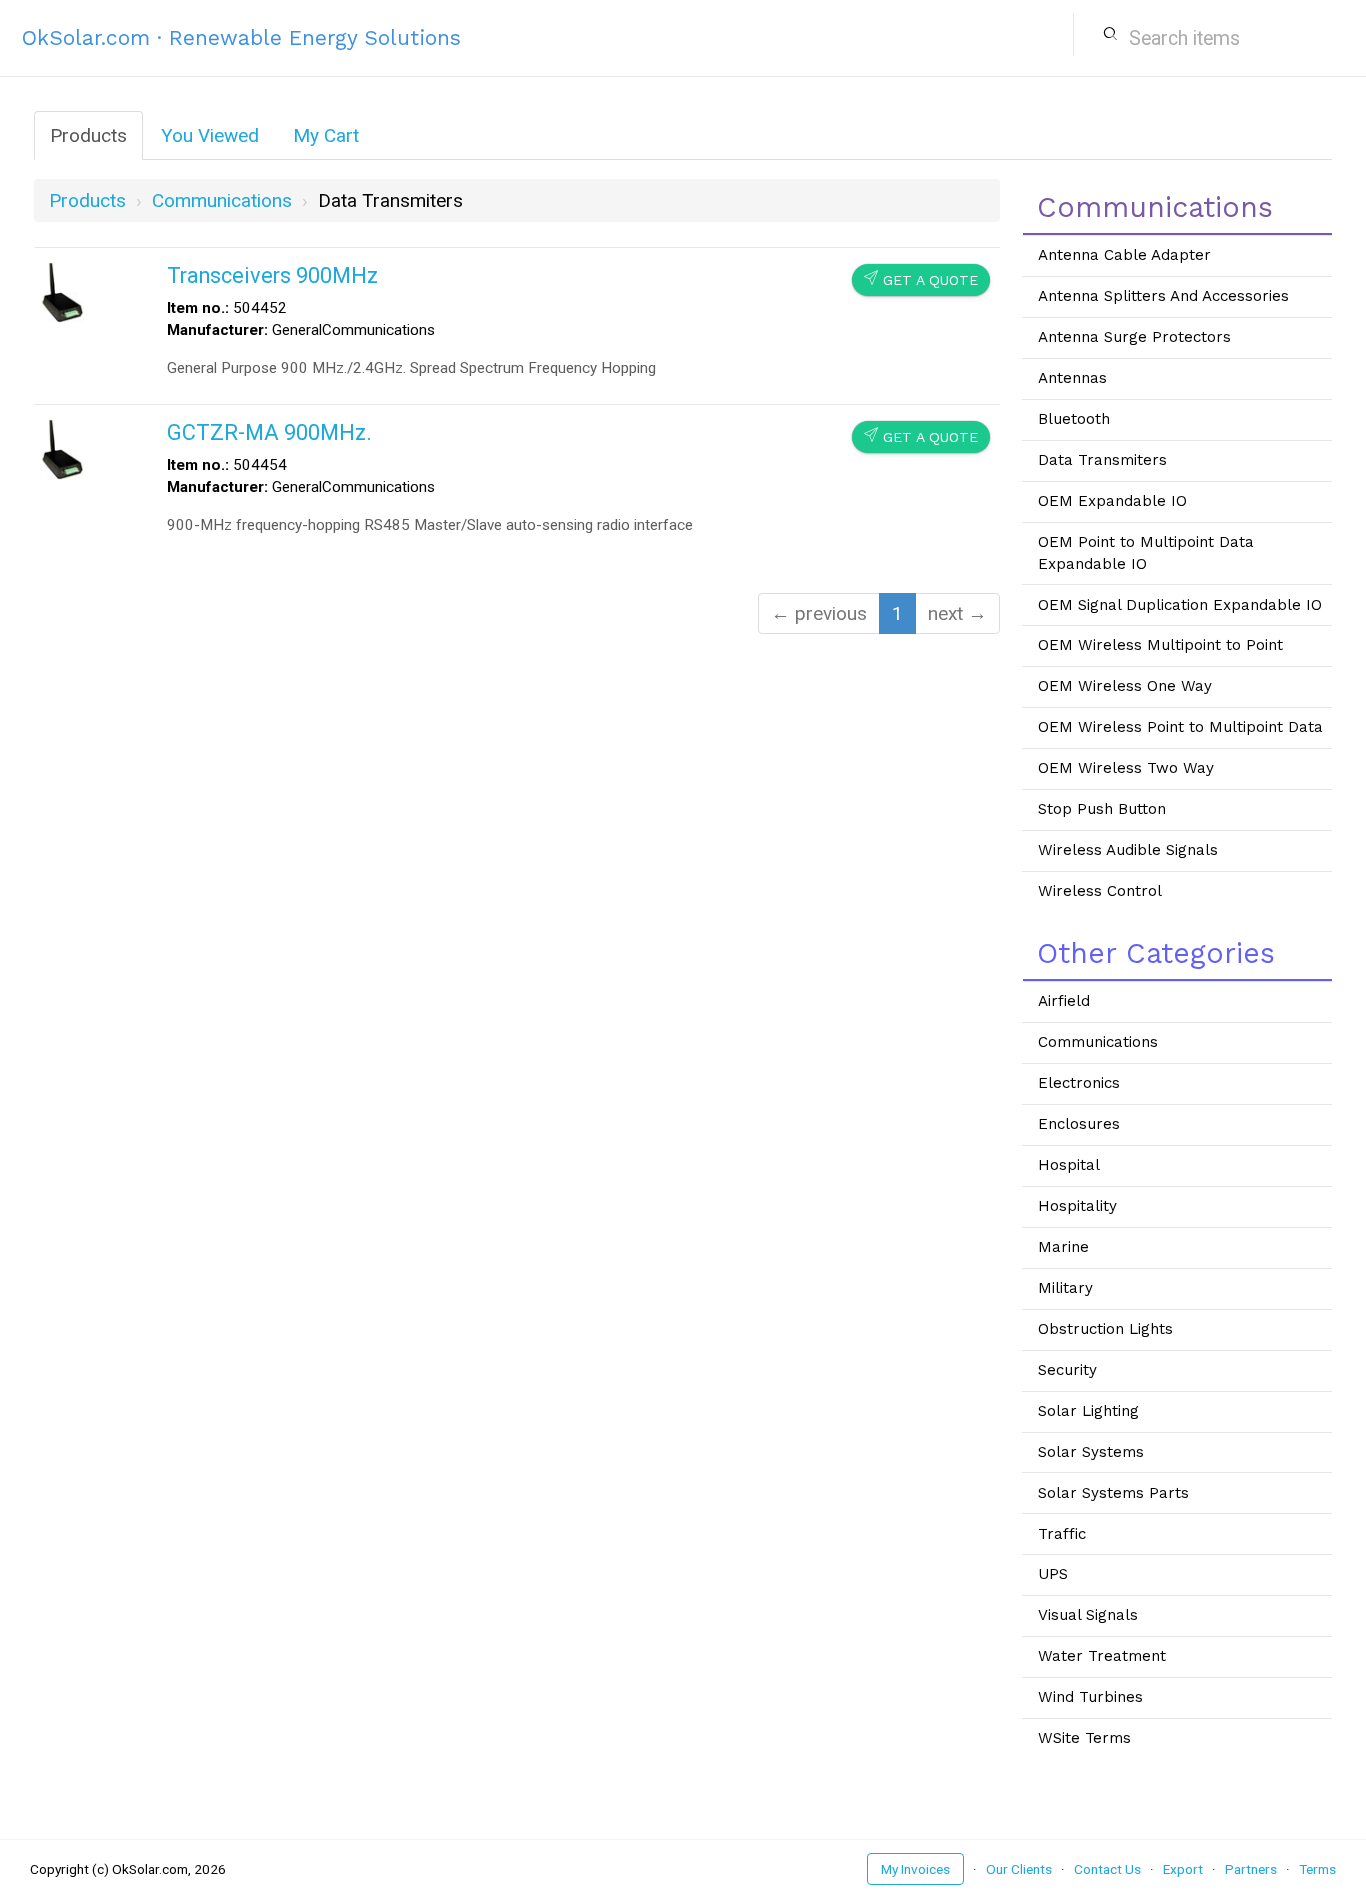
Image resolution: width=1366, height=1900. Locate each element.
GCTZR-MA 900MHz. (269, 432)
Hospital (1069, 1165)
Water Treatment (1102, 1656)
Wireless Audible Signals (1128, 850)
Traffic (1062, 1534)
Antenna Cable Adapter (1124, 255)
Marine (1063, 1247)
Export (1183, 1869)
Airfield (1064, 1001)
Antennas (1072, 378)
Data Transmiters (1102, 460)
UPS (1053, 1574)
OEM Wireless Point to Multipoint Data (1180, 727)
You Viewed (210, 135)
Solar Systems (1091, 1452)
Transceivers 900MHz (272, 275)
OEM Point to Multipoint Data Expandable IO (1146, 553)
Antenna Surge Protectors (1134, 337)
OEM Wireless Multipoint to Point (1160, 645)
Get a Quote (921, 279)
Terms (1317, 1869)
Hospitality (1077, 1206)
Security (1067, 1370)
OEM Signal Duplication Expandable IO (1180, 605)
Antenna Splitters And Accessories (1163, 296)
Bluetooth (1074, 419)
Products (88, 135)
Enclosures (1079, 1124)
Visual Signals (1088, 1615)
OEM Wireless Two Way (1126, 768)
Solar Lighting (1088, 1411)
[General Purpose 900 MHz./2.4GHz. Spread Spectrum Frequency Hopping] (62, 290)
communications (222, 200)
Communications (1098, 1042)
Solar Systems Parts (1113, 1493)
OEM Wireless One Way (1125, 686)
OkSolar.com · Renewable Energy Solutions (241, 37)
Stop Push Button (1102, 809)
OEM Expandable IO (1112, 501)
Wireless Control (1100, 891)
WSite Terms (1084, 1738)
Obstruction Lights (1105, 1329)
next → (957, 613)
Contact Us (1107, 1869)
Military (1065, 1288)
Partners (1251, 1869)
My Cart (326, 135)
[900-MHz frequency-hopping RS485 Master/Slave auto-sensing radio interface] (62, 447)
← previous (819, 613)
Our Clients (1019, 1869)
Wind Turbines (1090, 1697)
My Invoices (915, 1869)
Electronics (1079, 1083)
